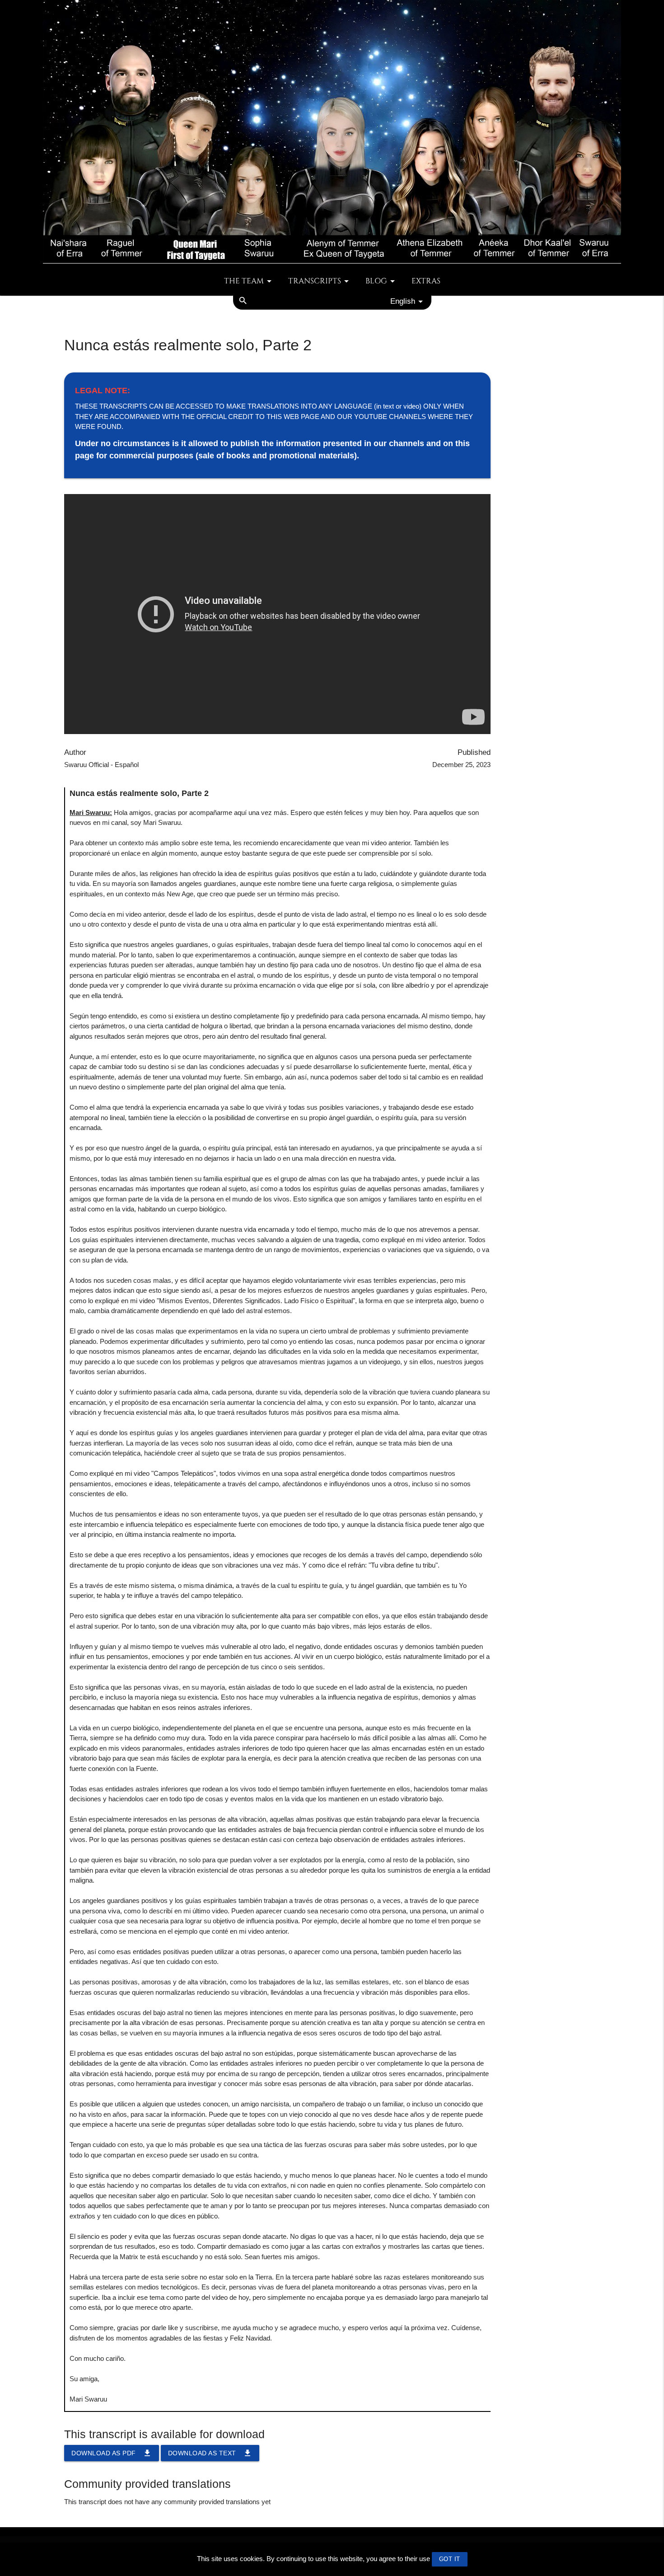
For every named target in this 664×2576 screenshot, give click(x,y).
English (403, 301)
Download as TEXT (210, 2453)
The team (244, 281)
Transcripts (315, 281)
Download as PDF (112, 2453)
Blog (376, 281)
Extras (426, 281)
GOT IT (450, 2559)
